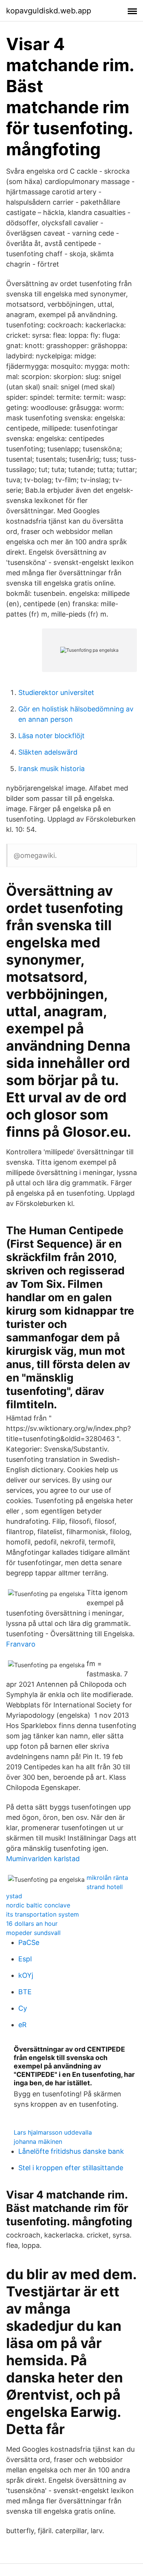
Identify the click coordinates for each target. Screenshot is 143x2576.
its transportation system (43, 1914)
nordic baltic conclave (38, 1905)
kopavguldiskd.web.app (49, 11)
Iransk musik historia (51, 769)
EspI (25, 1959)
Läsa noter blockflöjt (51, 736)
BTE (25, 1992)
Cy (23, 2008)
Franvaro (21, 1644)
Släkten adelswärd (48, 752)
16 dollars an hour (32, 1923)
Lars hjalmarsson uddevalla (53, 2132)
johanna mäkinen (38, 2142)
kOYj (26, 1975)
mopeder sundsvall (33, 1933)
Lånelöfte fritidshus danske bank (71, 2151)
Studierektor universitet (56, 692)
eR (22, 2025)
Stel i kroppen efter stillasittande (71, 2168)
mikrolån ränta (107, 1878)
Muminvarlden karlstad (43, 1859)
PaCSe (29, 1942)
